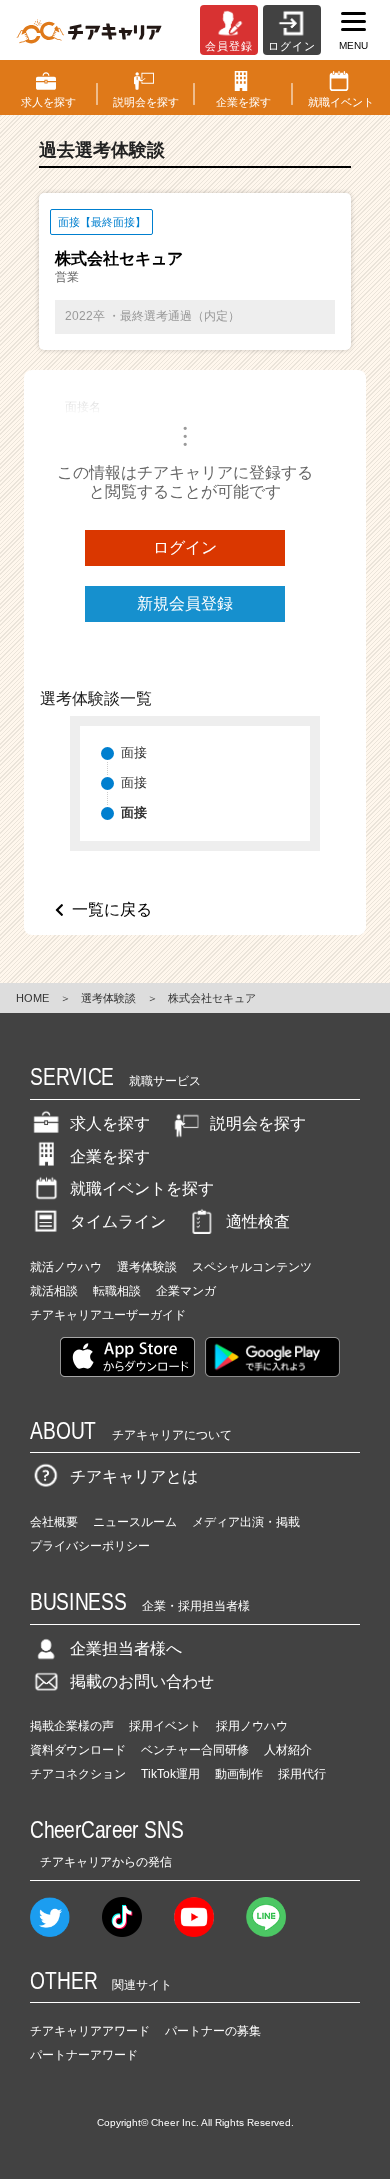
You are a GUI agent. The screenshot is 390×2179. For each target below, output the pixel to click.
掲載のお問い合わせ (142, 1681)
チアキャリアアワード (90, 2031)
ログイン (185, 547)
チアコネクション (78, 1774)
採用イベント (165, 1726)
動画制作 (239, 1774)
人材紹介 (288, 1750)
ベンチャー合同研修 (195, 1750)
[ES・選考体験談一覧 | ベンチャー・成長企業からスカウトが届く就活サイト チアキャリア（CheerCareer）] (89, 30)
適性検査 (258, 1221)
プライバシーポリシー (90, 1546)
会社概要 (54, 1522)
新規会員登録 (185, 603)
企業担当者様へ (126, 1648)
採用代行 (302, 1774)
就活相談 (54, 1291)
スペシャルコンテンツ (252, 1267)
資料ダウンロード (78, 1750)
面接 (134, 752)
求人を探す (110, 1123)
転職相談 (117, 1291)
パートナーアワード (84, 2055)
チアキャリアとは (134, 1476)
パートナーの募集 (213, 2031)
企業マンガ (186, 1291)
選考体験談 (108, 998)
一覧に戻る (112, 909)
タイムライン (118, 1221)
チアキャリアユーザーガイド (108, 1315)
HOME (32, 998)
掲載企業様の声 (72, 1726)
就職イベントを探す (142, 1188)
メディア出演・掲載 (246, 1522)
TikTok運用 (170, 1774)
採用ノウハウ (252, 1726)
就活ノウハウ (66, 1267)
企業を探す (110, 1156)
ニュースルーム (135, 1522)
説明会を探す (258, 1123)
